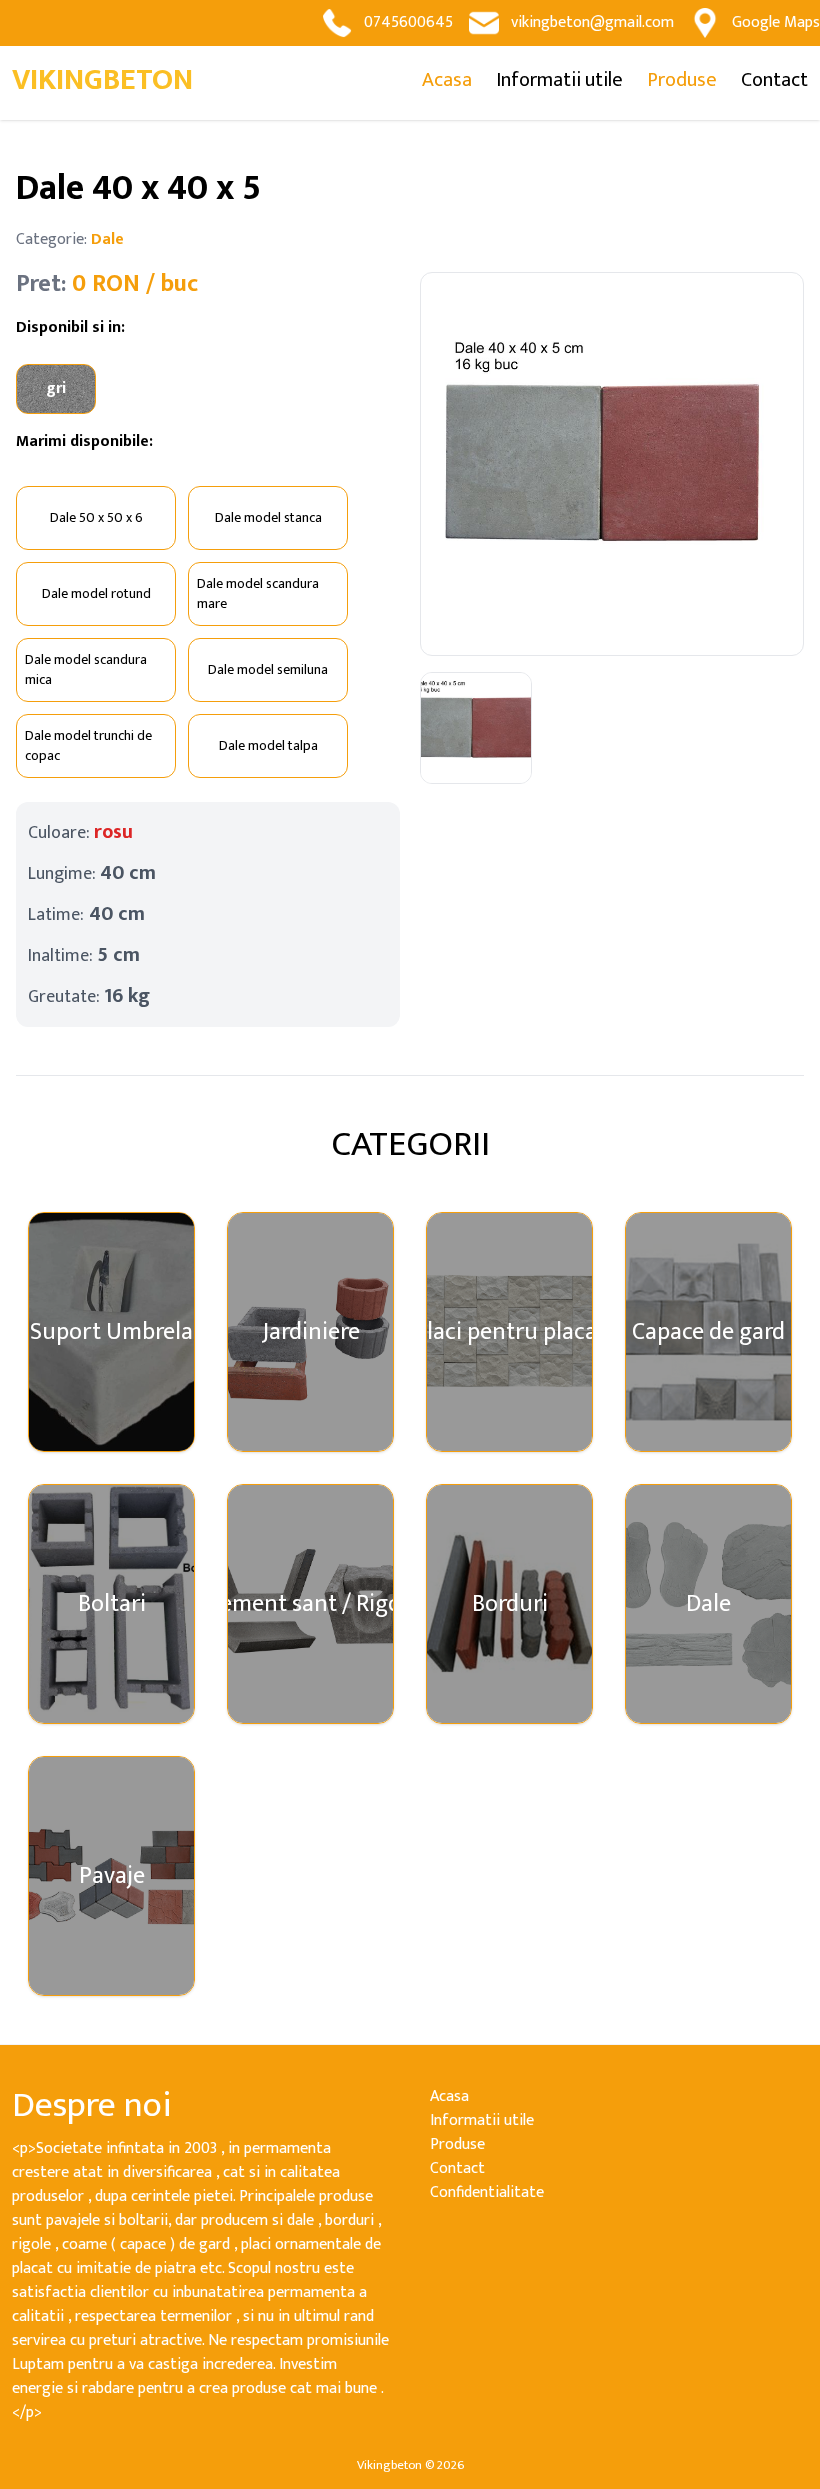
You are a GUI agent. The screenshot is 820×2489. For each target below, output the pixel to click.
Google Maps (776, 22)
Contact (774, 80)
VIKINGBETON (102, 80)
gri (56, 388)
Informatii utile (559, 80)
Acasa (447, 80)
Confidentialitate (487, 2192)
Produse (682, 80)
